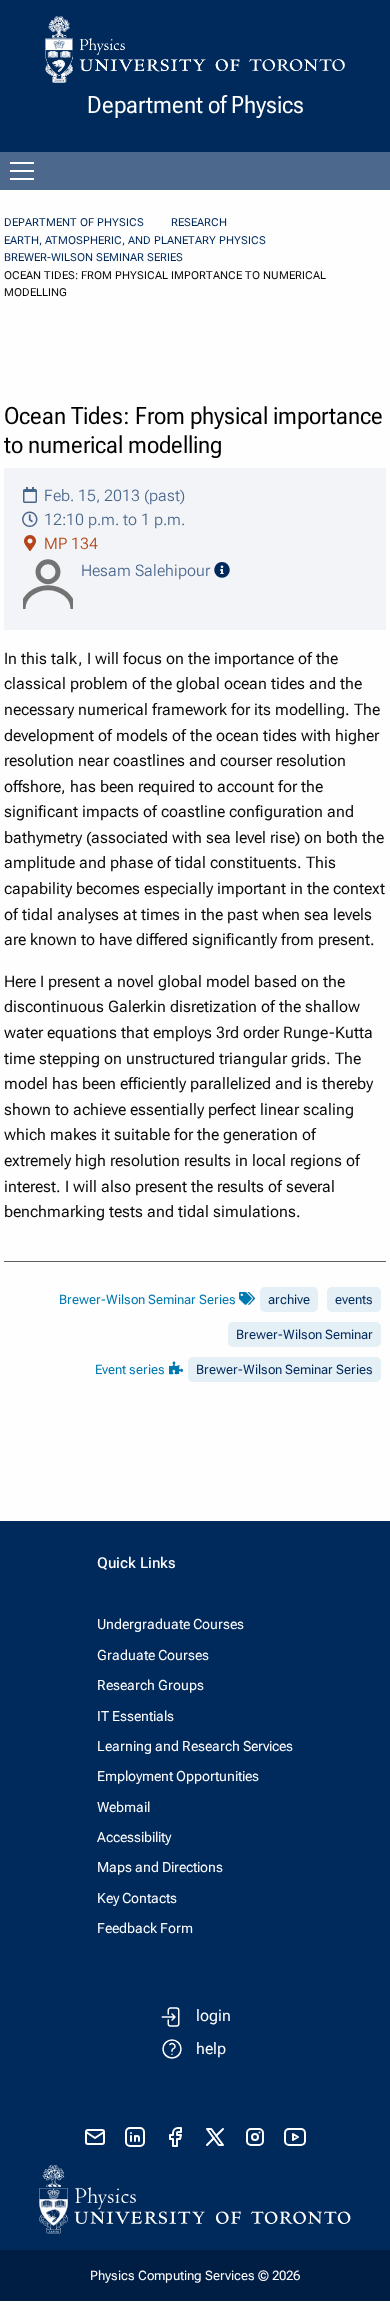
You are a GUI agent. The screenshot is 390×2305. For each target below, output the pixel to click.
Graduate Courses (153, 1655)
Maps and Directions (160, 1867)
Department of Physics (74, 222)
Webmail (123, 1807)
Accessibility (134, 1837)
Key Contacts (137, 1898)
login (213, 2015)
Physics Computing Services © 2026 (195, 2275)
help (211, 2048)
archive (289, 1299)
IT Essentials (135, 1716)
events (354, 1299)
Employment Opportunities (178, 1776)
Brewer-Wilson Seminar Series (93, 257)
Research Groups (150, 1685)
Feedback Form (145, 1928)
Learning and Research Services (195, 1746)
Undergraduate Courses (170, 1624)
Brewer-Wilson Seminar (304, 1334)
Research (199, 222)
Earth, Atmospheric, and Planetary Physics (135, 240)
